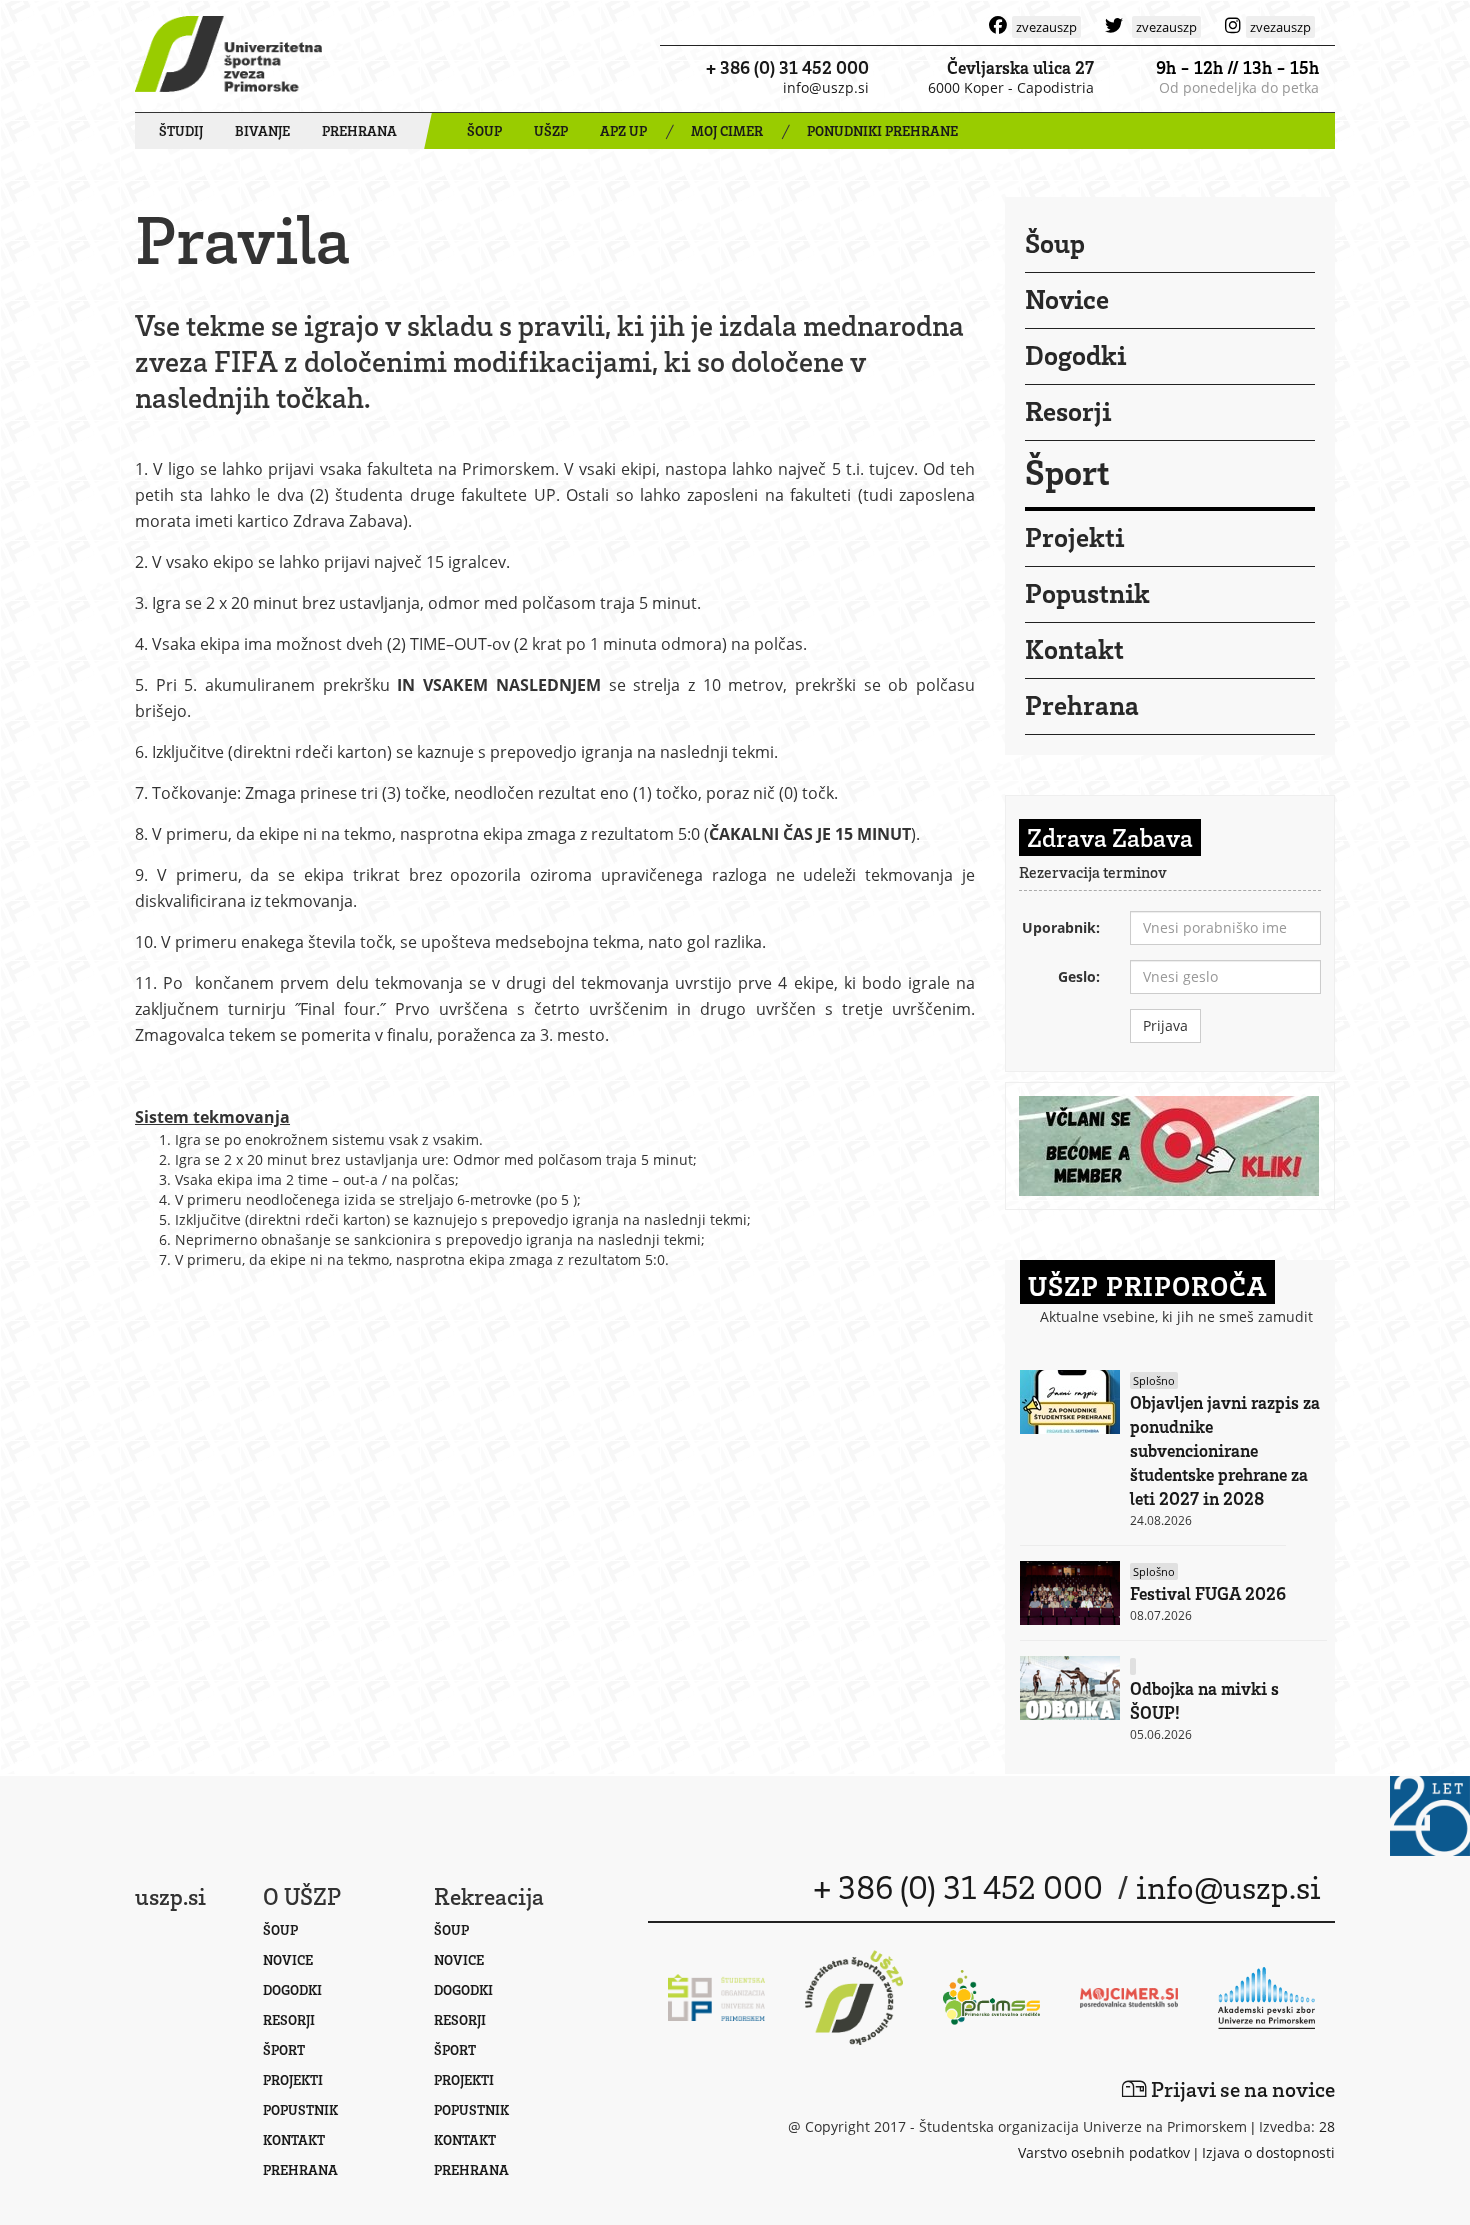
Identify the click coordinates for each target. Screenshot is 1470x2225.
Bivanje (262, 130)
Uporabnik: (1061, 927)
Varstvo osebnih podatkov (1104, 2152)
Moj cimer (727, 130)
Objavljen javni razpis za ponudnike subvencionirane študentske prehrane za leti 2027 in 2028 (1225, 1450)
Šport (1067, 471)
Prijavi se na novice (1241, 2088)
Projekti (1074, 536)
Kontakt (1074, 648)
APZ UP (623, 130)
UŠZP (551, 130)
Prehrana (359, 130)
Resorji (1068, 410)
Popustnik (1087, 592)
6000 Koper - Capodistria (1011, 87)
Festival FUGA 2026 (1208, 1593)
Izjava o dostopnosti (1268, 2152)
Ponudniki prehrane (882, 130)
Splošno (1154, 1380)
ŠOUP (484, 130)
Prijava (1165, 1025)
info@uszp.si (826, 87)
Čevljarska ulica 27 (1020, 67)
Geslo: (1079, 976)
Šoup (1055, 242)
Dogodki (1075, 354)
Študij (181, 130)
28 (1327, 2126)
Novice (1067, 298)
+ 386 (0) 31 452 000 (787, 67)
